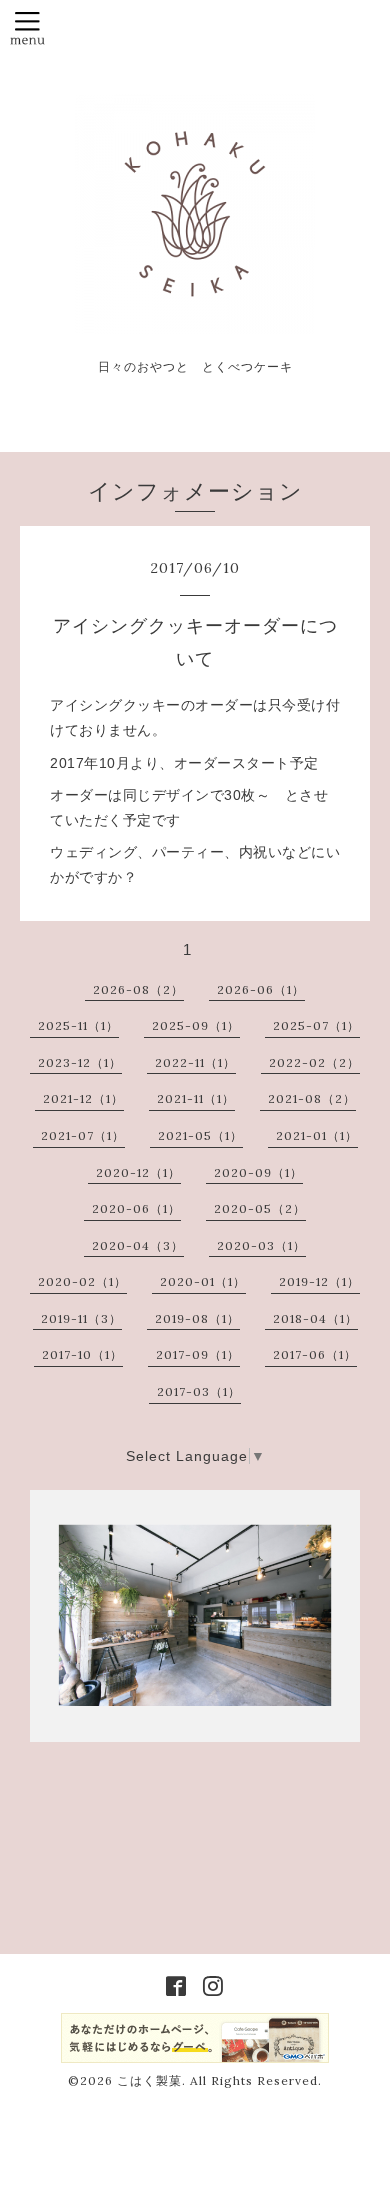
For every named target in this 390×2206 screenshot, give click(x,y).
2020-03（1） (261, 1245)
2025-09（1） (196, 1025)
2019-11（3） (81, 1318)
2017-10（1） (82, 1354)
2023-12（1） (80, 1062)
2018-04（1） (315, 1318)
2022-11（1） (195, 1062)
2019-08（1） (197, 1318)
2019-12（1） (319, 1281)
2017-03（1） (199, 1391)
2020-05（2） (260, 1208)
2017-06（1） (315, 1354)
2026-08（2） (138, 989)
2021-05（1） (200, 1135)
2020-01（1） (203, 1281)
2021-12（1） (83, 1098)
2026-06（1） (261, 989)
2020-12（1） (138, 1172)
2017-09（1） (198, 1354)
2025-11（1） (78, 1025)
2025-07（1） (316, 1025)
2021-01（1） (317, 1135)
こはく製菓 (149, 2080)
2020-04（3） (138, 1245)
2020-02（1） (82, 1281)
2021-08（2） (312, 1098)
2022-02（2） (314, 1062)
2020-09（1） (258, 1172)
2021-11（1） (196, 1098)
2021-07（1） (83, 1135)
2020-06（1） (136, 1208)
